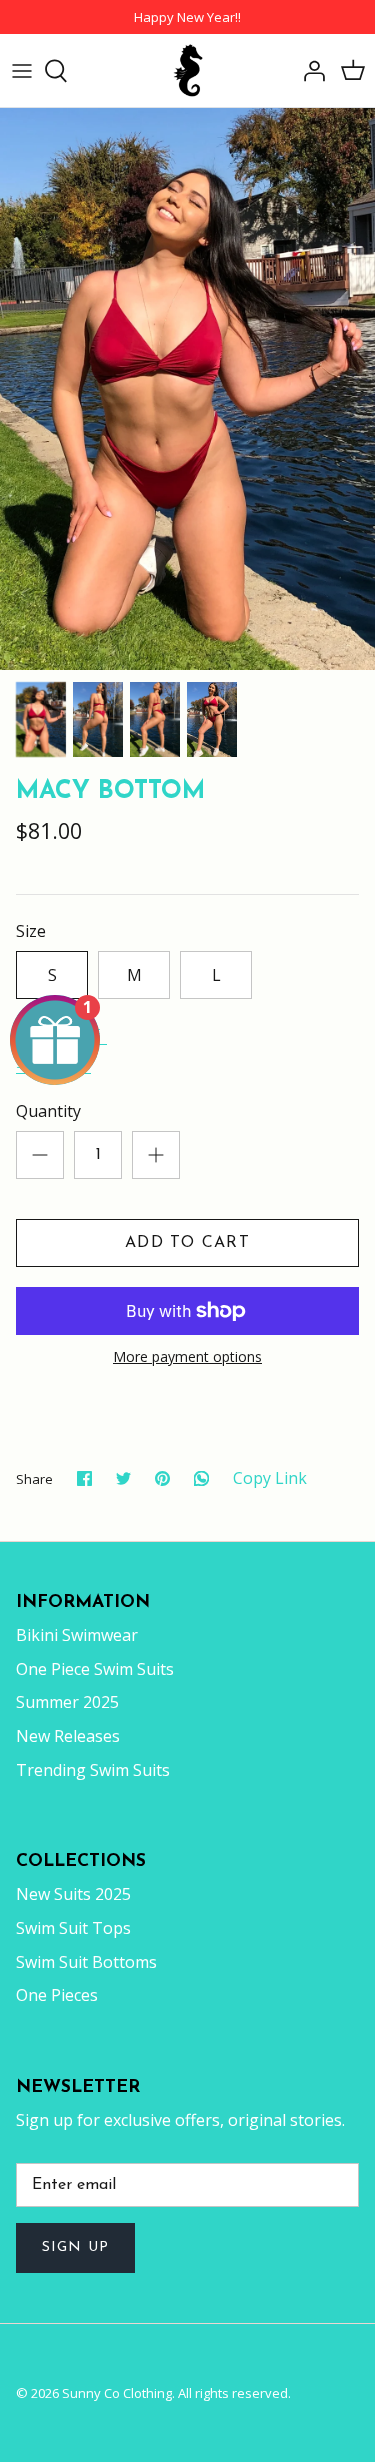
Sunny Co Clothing (117, 2393)
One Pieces (57, 1995)
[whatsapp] (201, 1478)
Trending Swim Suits (93, 1770)
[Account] (309, 71)
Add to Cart (187, 1243)
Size (31, 931)
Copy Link (270, 1478)
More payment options (187, 1357)
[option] (187, 389)
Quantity (48, 1111)
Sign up (75, 2247)
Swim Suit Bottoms (86, 1962)
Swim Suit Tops (73, 1928)
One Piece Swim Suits (95, 1669)
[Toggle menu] (22, 71)
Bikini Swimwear (77, 1635)
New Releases (68, 1736)
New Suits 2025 (73, 1894)
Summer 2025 (67, 1702)
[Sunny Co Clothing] (188, 70)
